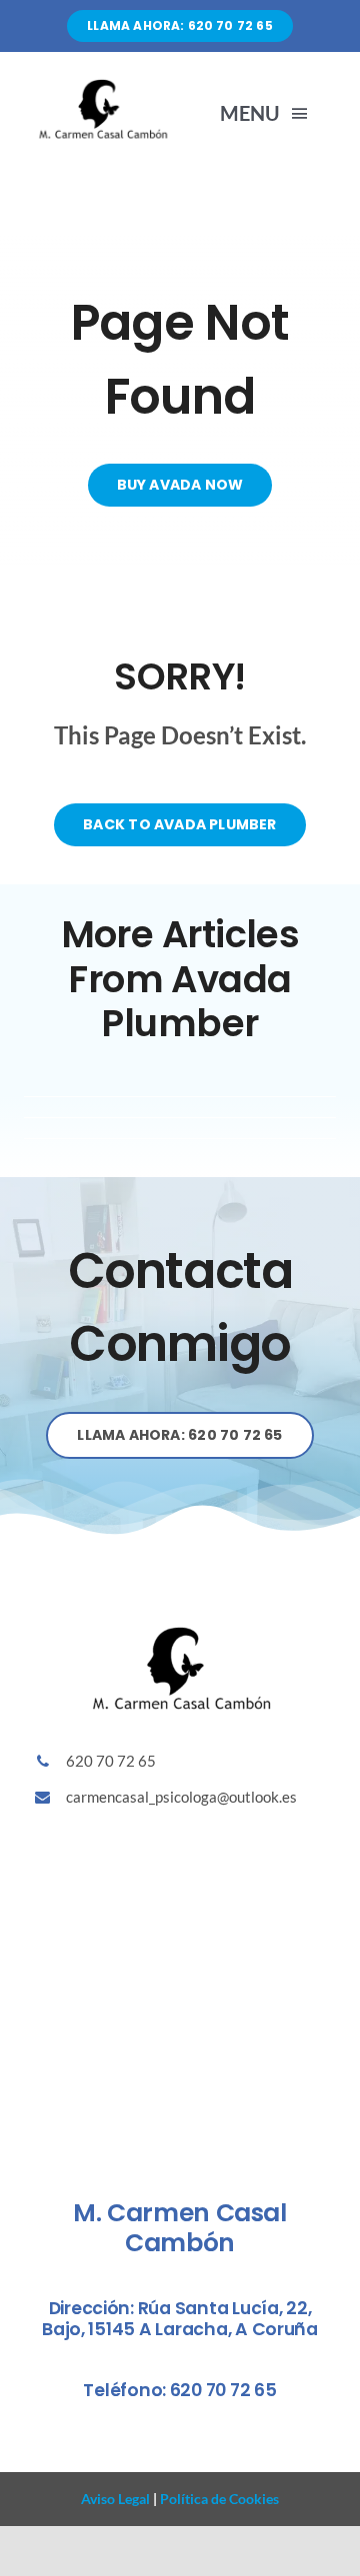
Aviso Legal (115, 2499)
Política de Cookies (218, 2499)
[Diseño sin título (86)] (102, 84)
